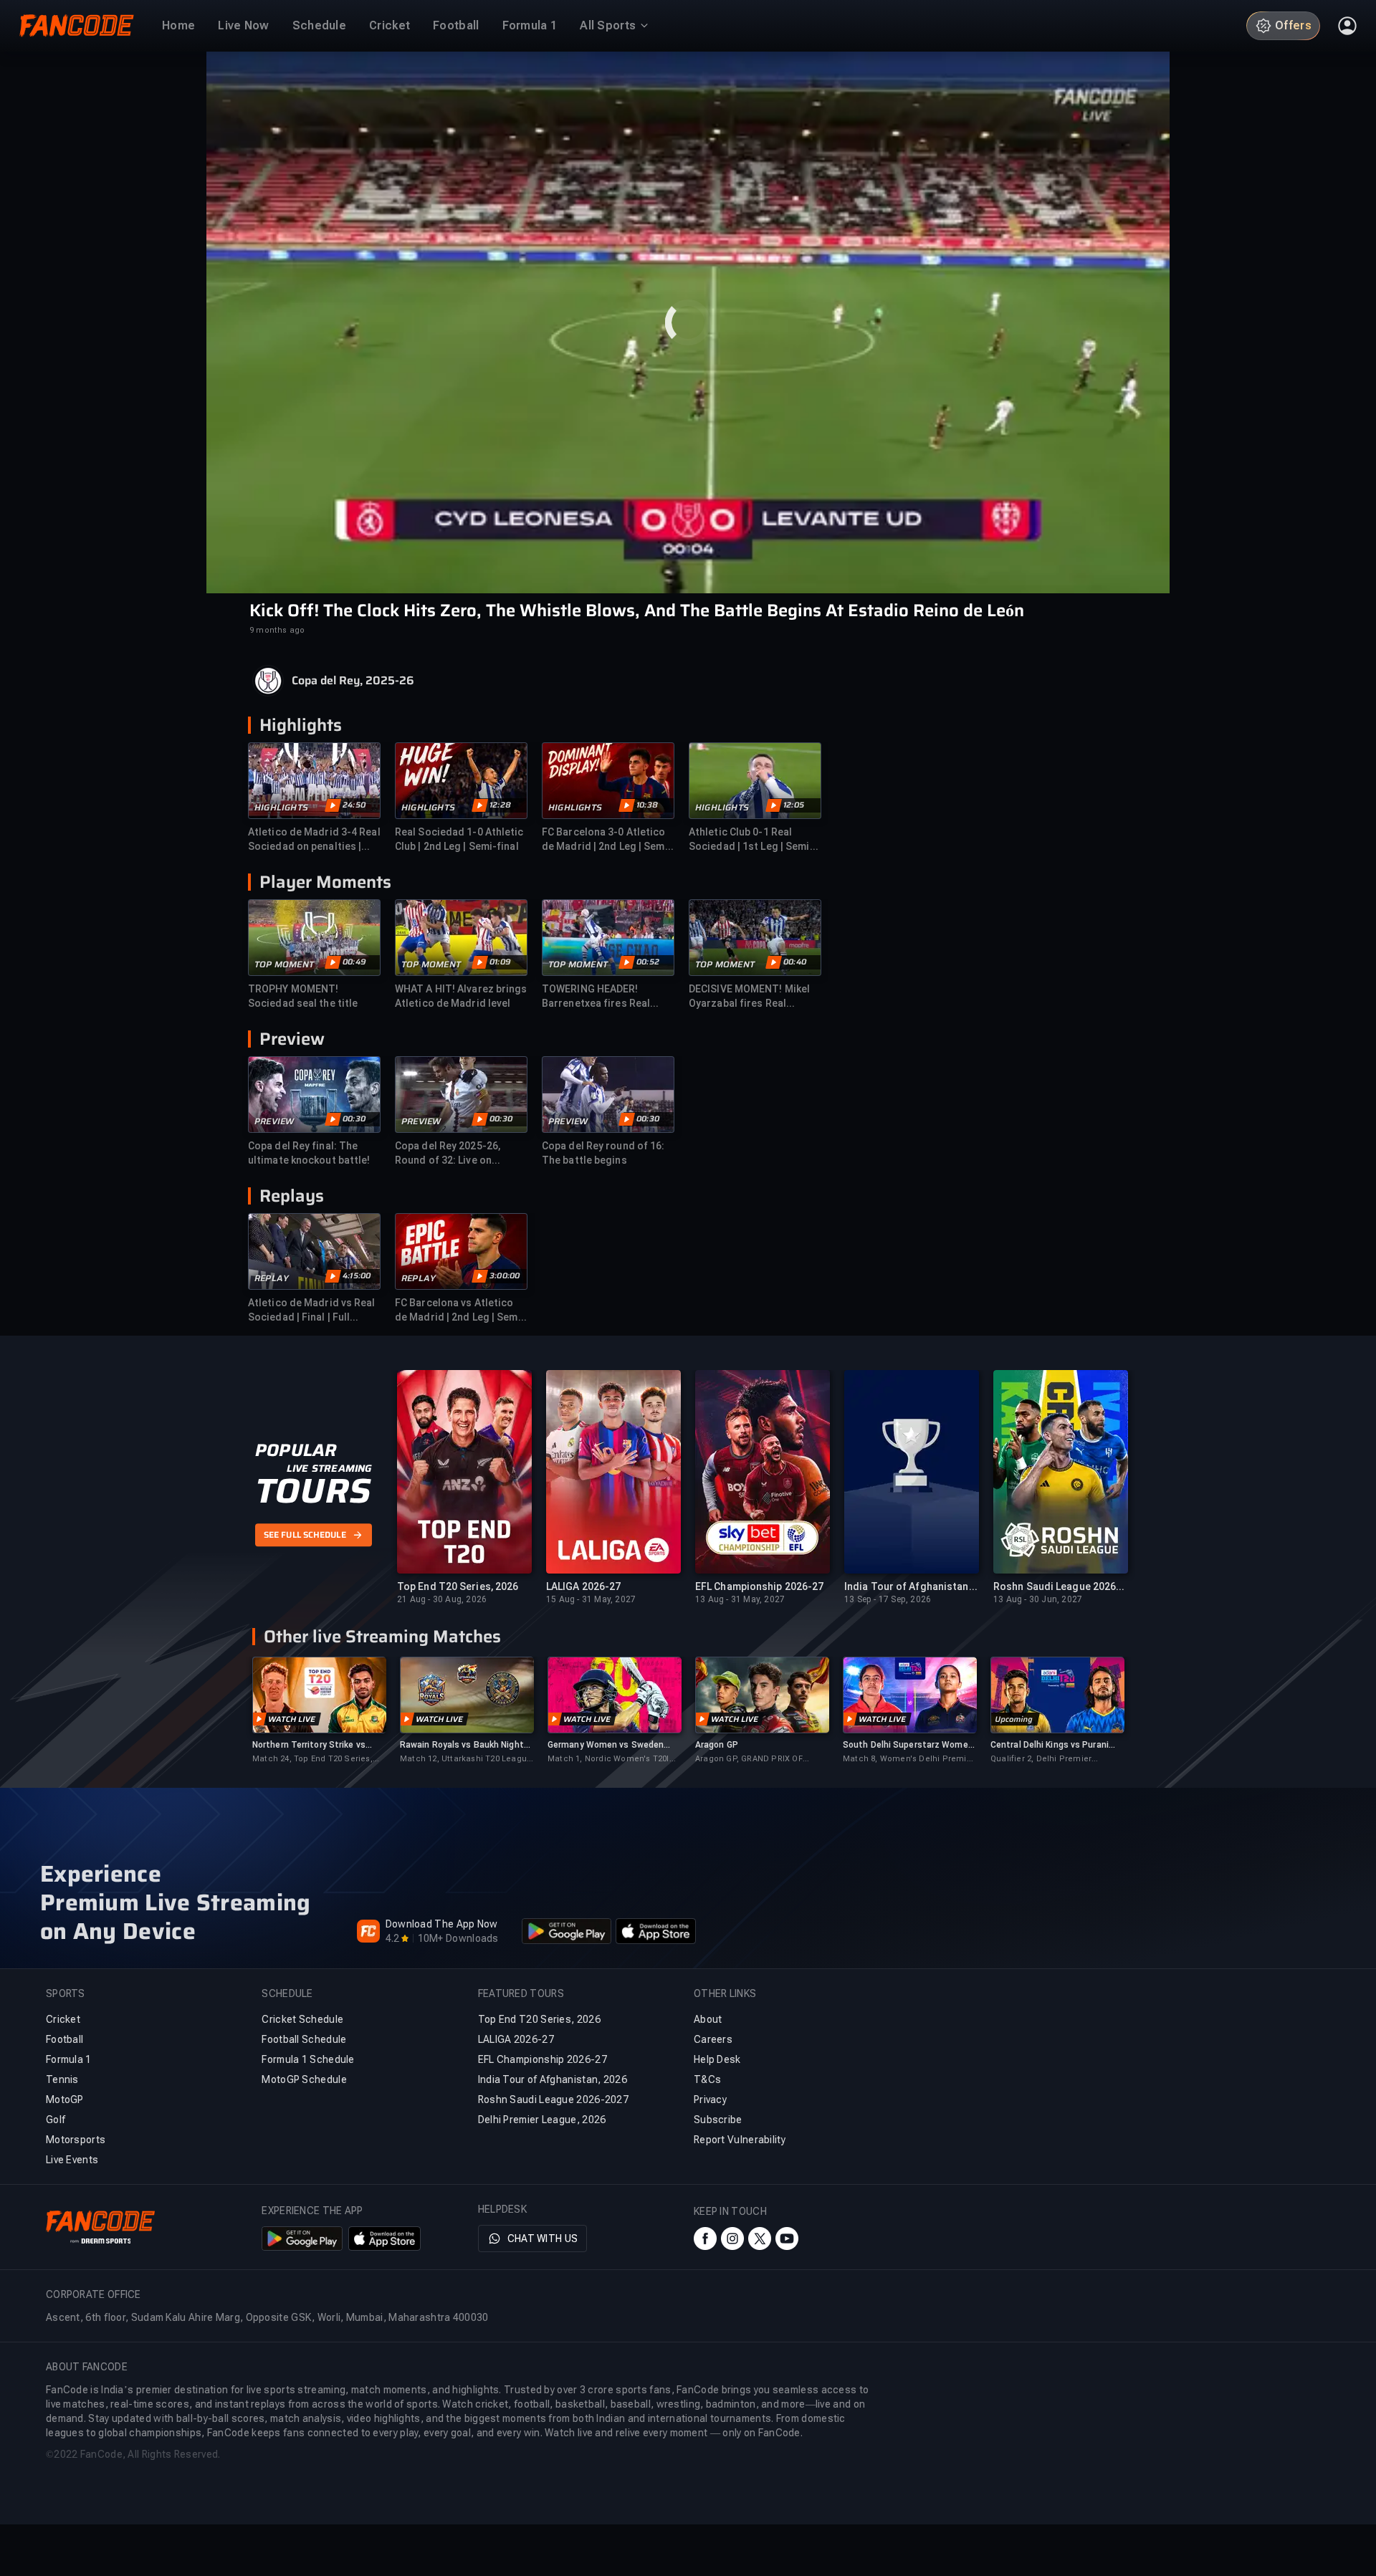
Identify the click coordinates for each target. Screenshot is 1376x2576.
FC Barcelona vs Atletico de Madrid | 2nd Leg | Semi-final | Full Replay (460, 1311)
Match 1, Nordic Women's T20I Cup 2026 (608, 1759)
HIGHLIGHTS (281, 808)
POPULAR (296, 1450)
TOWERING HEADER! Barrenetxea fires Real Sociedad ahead (596, 997)
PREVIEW (274, 1121)
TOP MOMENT (284, 964)
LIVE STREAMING (329, 1468)
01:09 (500, 962)
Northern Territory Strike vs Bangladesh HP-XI (309, 1745)
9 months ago (277, 630)
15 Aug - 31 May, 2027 (591, 1599)
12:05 (794, 805)
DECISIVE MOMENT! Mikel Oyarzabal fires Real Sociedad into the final (749, 997)
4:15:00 (357, 1276)
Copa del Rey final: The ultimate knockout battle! (309, 1153)
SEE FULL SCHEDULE (305, 1535)
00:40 (795, 962)
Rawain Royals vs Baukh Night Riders (462, 1745)
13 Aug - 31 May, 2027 (740, 1599)
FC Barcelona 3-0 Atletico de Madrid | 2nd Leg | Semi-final (607, 840)
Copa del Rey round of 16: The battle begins (603, 1153)
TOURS (313, 1491)
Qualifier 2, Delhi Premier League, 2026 (1041, 1759)
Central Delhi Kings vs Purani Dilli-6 (1050, 1745)
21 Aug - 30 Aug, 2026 (442, 1599)
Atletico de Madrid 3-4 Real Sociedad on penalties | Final (314, 840)
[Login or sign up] (1347, 26)
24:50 (354, 805)
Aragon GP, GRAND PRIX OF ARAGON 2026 (749, 1759)
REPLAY (272, 1278)
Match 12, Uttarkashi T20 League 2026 (466, 1759)
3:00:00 (505, 1276)
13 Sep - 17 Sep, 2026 (888, 1599)
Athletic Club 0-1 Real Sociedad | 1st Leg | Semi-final (751, 840)
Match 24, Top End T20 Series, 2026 (312, 1759)
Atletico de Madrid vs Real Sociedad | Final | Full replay (312, 1311)
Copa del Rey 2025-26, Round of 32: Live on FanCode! (448, 1154)
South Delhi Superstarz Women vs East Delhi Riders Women (908, 1745)
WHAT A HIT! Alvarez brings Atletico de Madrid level (461, 996)
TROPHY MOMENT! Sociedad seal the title (303, 996)
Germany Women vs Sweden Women (606, 1745)
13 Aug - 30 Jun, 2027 (1038, 1599)
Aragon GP (717, 1745)
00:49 (354, 962)
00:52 (648, 962)
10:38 (647, 805)
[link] (319, 1711)
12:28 (500, 805)
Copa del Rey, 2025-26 (353, 681)
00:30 (354, 1119)
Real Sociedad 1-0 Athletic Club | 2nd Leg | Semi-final (459, 839)
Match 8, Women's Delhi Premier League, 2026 (909, 1759)
